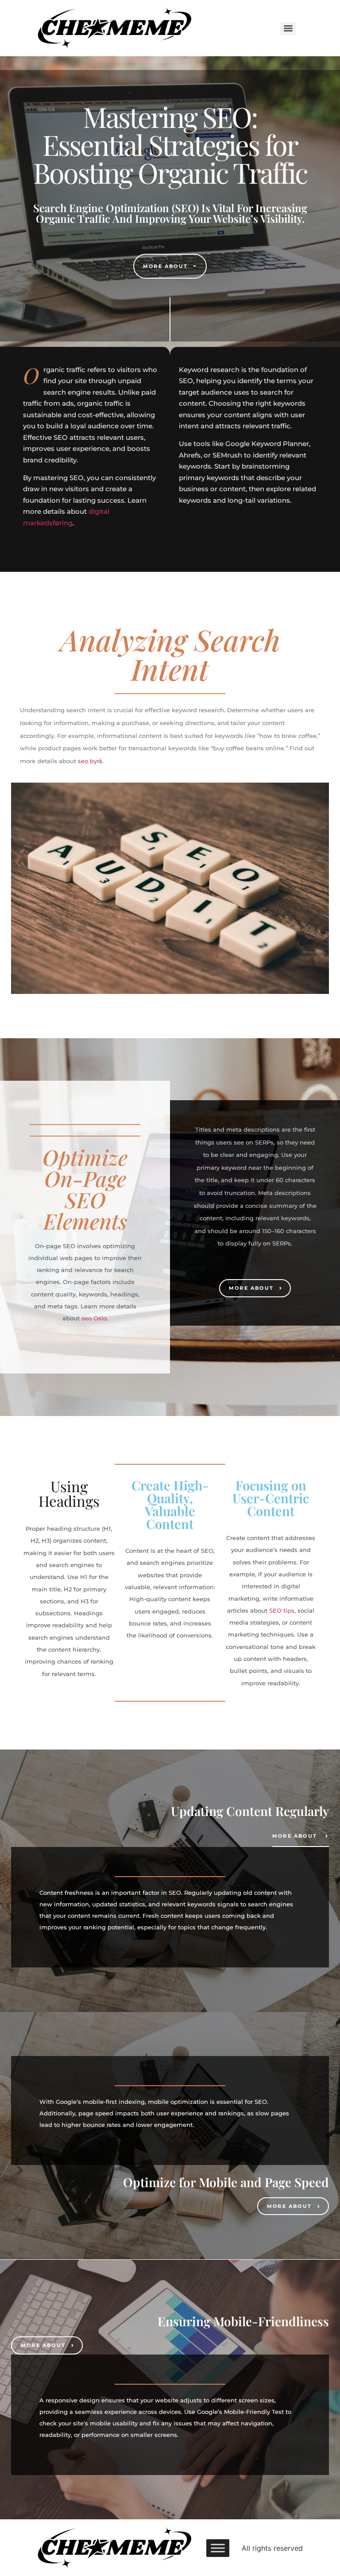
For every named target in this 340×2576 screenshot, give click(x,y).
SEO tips (282, 1610)
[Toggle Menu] (218, 2548)
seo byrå (90, 761)
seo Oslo (94, 1318)
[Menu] (288, 28)
